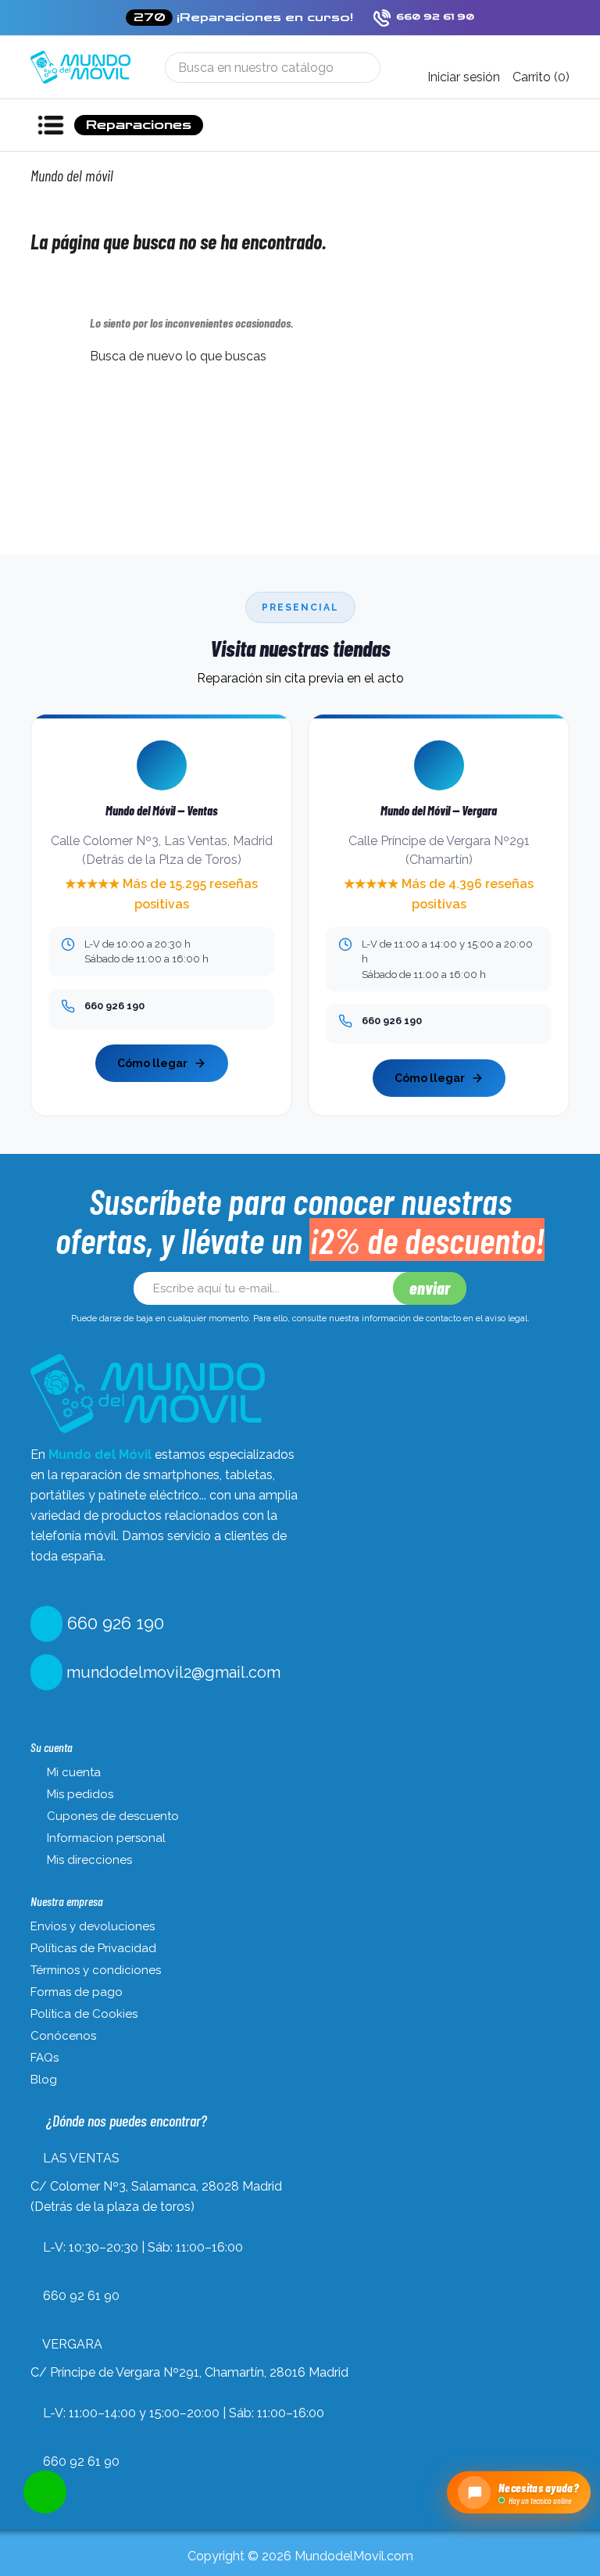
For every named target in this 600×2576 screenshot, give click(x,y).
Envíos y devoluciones (93, 1926)
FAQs (45, 2058)
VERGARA (72, 2344)
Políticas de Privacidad (93, 1948)
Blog (44, 2080)
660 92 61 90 (81, 2296)
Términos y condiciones (96, 1970)
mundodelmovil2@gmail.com (171, 1672)
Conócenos (63, 2036)
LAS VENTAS (81, 2158)
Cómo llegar (152, 1063)
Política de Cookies (84, 2014)
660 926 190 (113, 1623)
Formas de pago (77, 1992)
